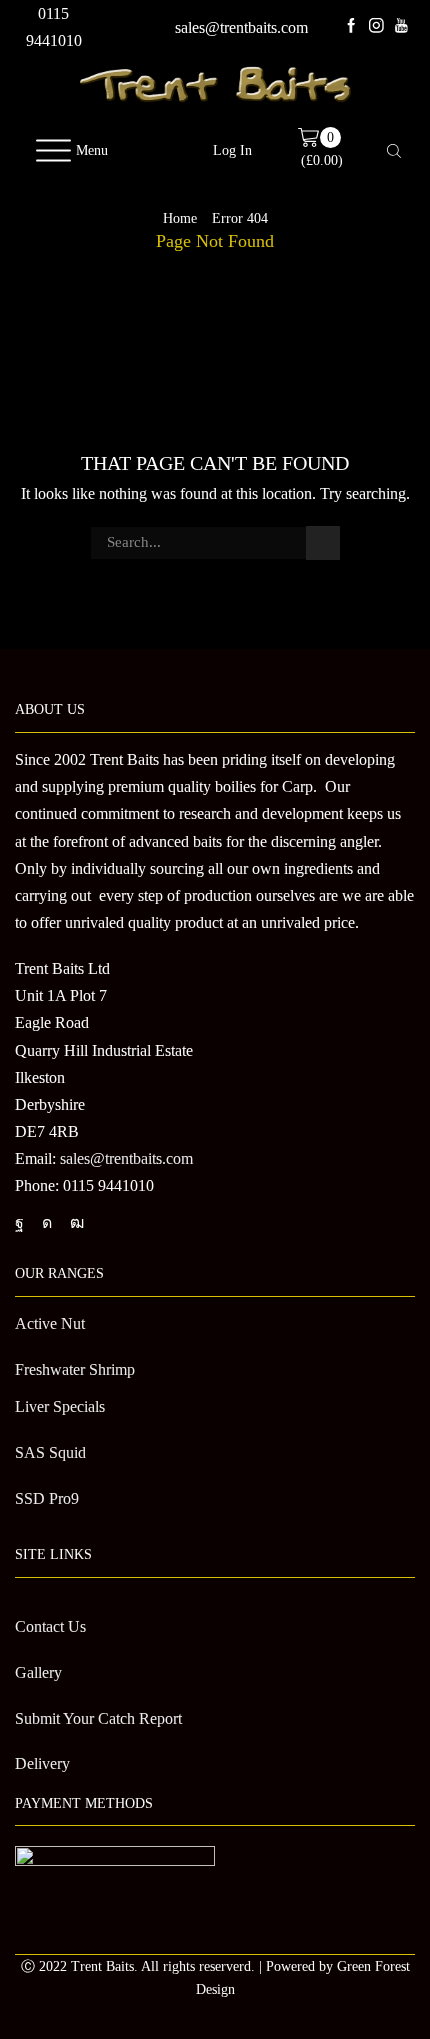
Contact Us (50, 1626)
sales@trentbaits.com (241, 27)
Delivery (42, 1763)
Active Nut (50, 1323)
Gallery (38, 1672)
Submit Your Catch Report (98, 1718)
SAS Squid (50, 1452)
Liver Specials (60, 1406)
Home (180, 219)
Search (323, 543)
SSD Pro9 (47, 1498)
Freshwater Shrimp (75, 1369)
